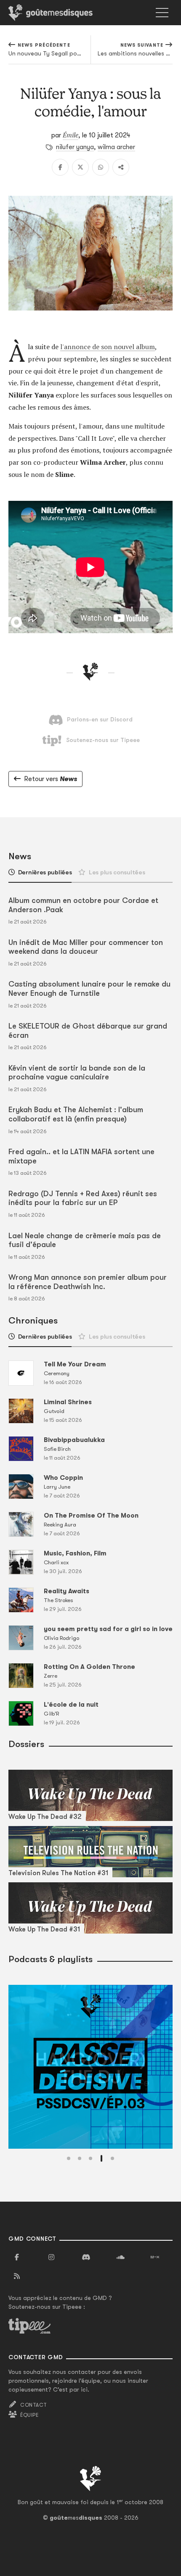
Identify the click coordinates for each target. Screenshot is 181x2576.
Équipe (29, 2415)
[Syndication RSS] (17, 2276)
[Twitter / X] (80, 167)
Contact (33, 2405)
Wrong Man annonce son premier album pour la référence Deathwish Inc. (88, 1282)
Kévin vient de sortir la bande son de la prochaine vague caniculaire (77, 1073)
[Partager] (121, 167)
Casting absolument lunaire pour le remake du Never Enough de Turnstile (89, 989)
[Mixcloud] (155, 2258)
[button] (69, 2158)
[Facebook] (60, 167)
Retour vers (51, 779)
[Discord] (86, 2258)
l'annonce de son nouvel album (108, 347)
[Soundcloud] (120, 2258)
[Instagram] (51, 2258)
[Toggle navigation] (162, 13)
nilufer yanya (75, 147)
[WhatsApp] (101, 167)
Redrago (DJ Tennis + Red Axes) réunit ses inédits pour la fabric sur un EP (83, 1198)
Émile (71, 135)
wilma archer (116, 147)
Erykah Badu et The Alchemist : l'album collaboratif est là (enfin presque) (76, 1114)
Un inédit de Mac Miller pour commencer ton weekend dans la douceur (86, 947)
